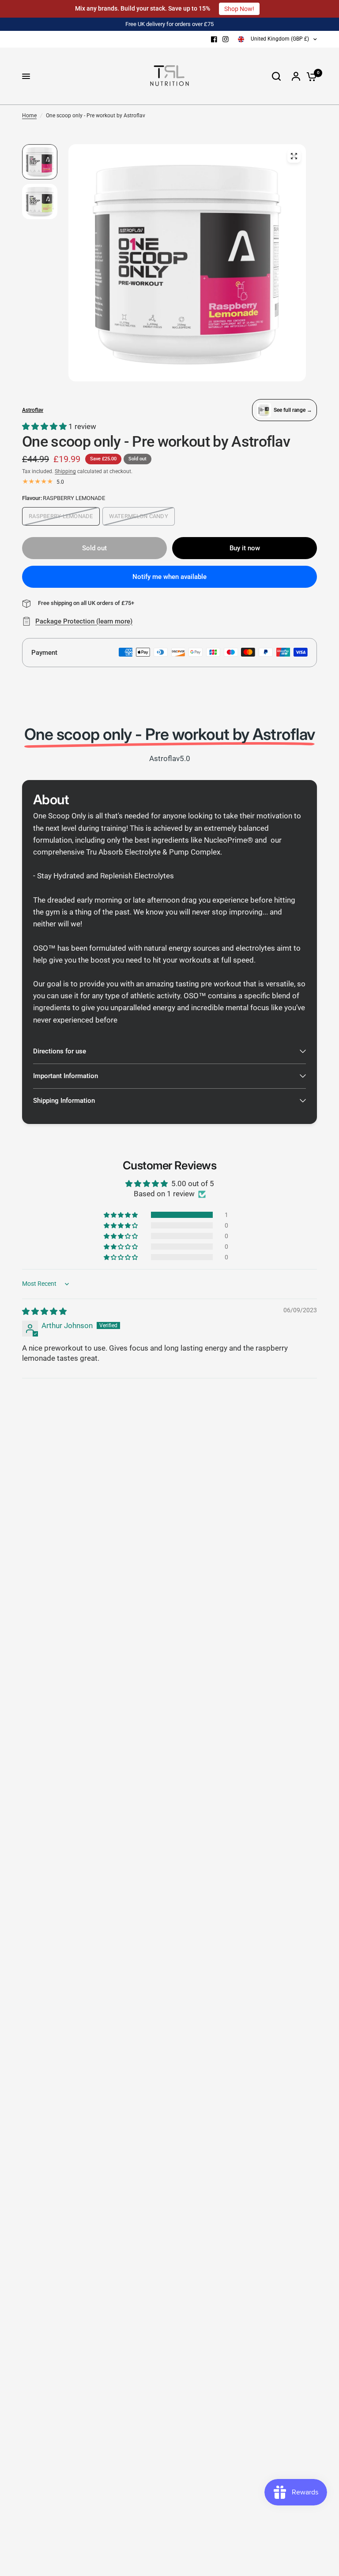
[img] (44, 1311)
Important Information (66, 1076)
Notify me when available (169, 577)
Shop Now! (239, 9)
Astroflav (33, 410)
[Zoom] (294, 156)
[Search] (276, 76)
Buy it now (245, 548)
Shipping (65, 471)
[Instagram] (226, 39)
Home (29, 116)
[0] (309, 76)
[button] (45, 426)
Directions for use (60, 1051)
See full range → (293, 410)
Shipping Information (64, 1101)
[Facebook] (214, 39)
